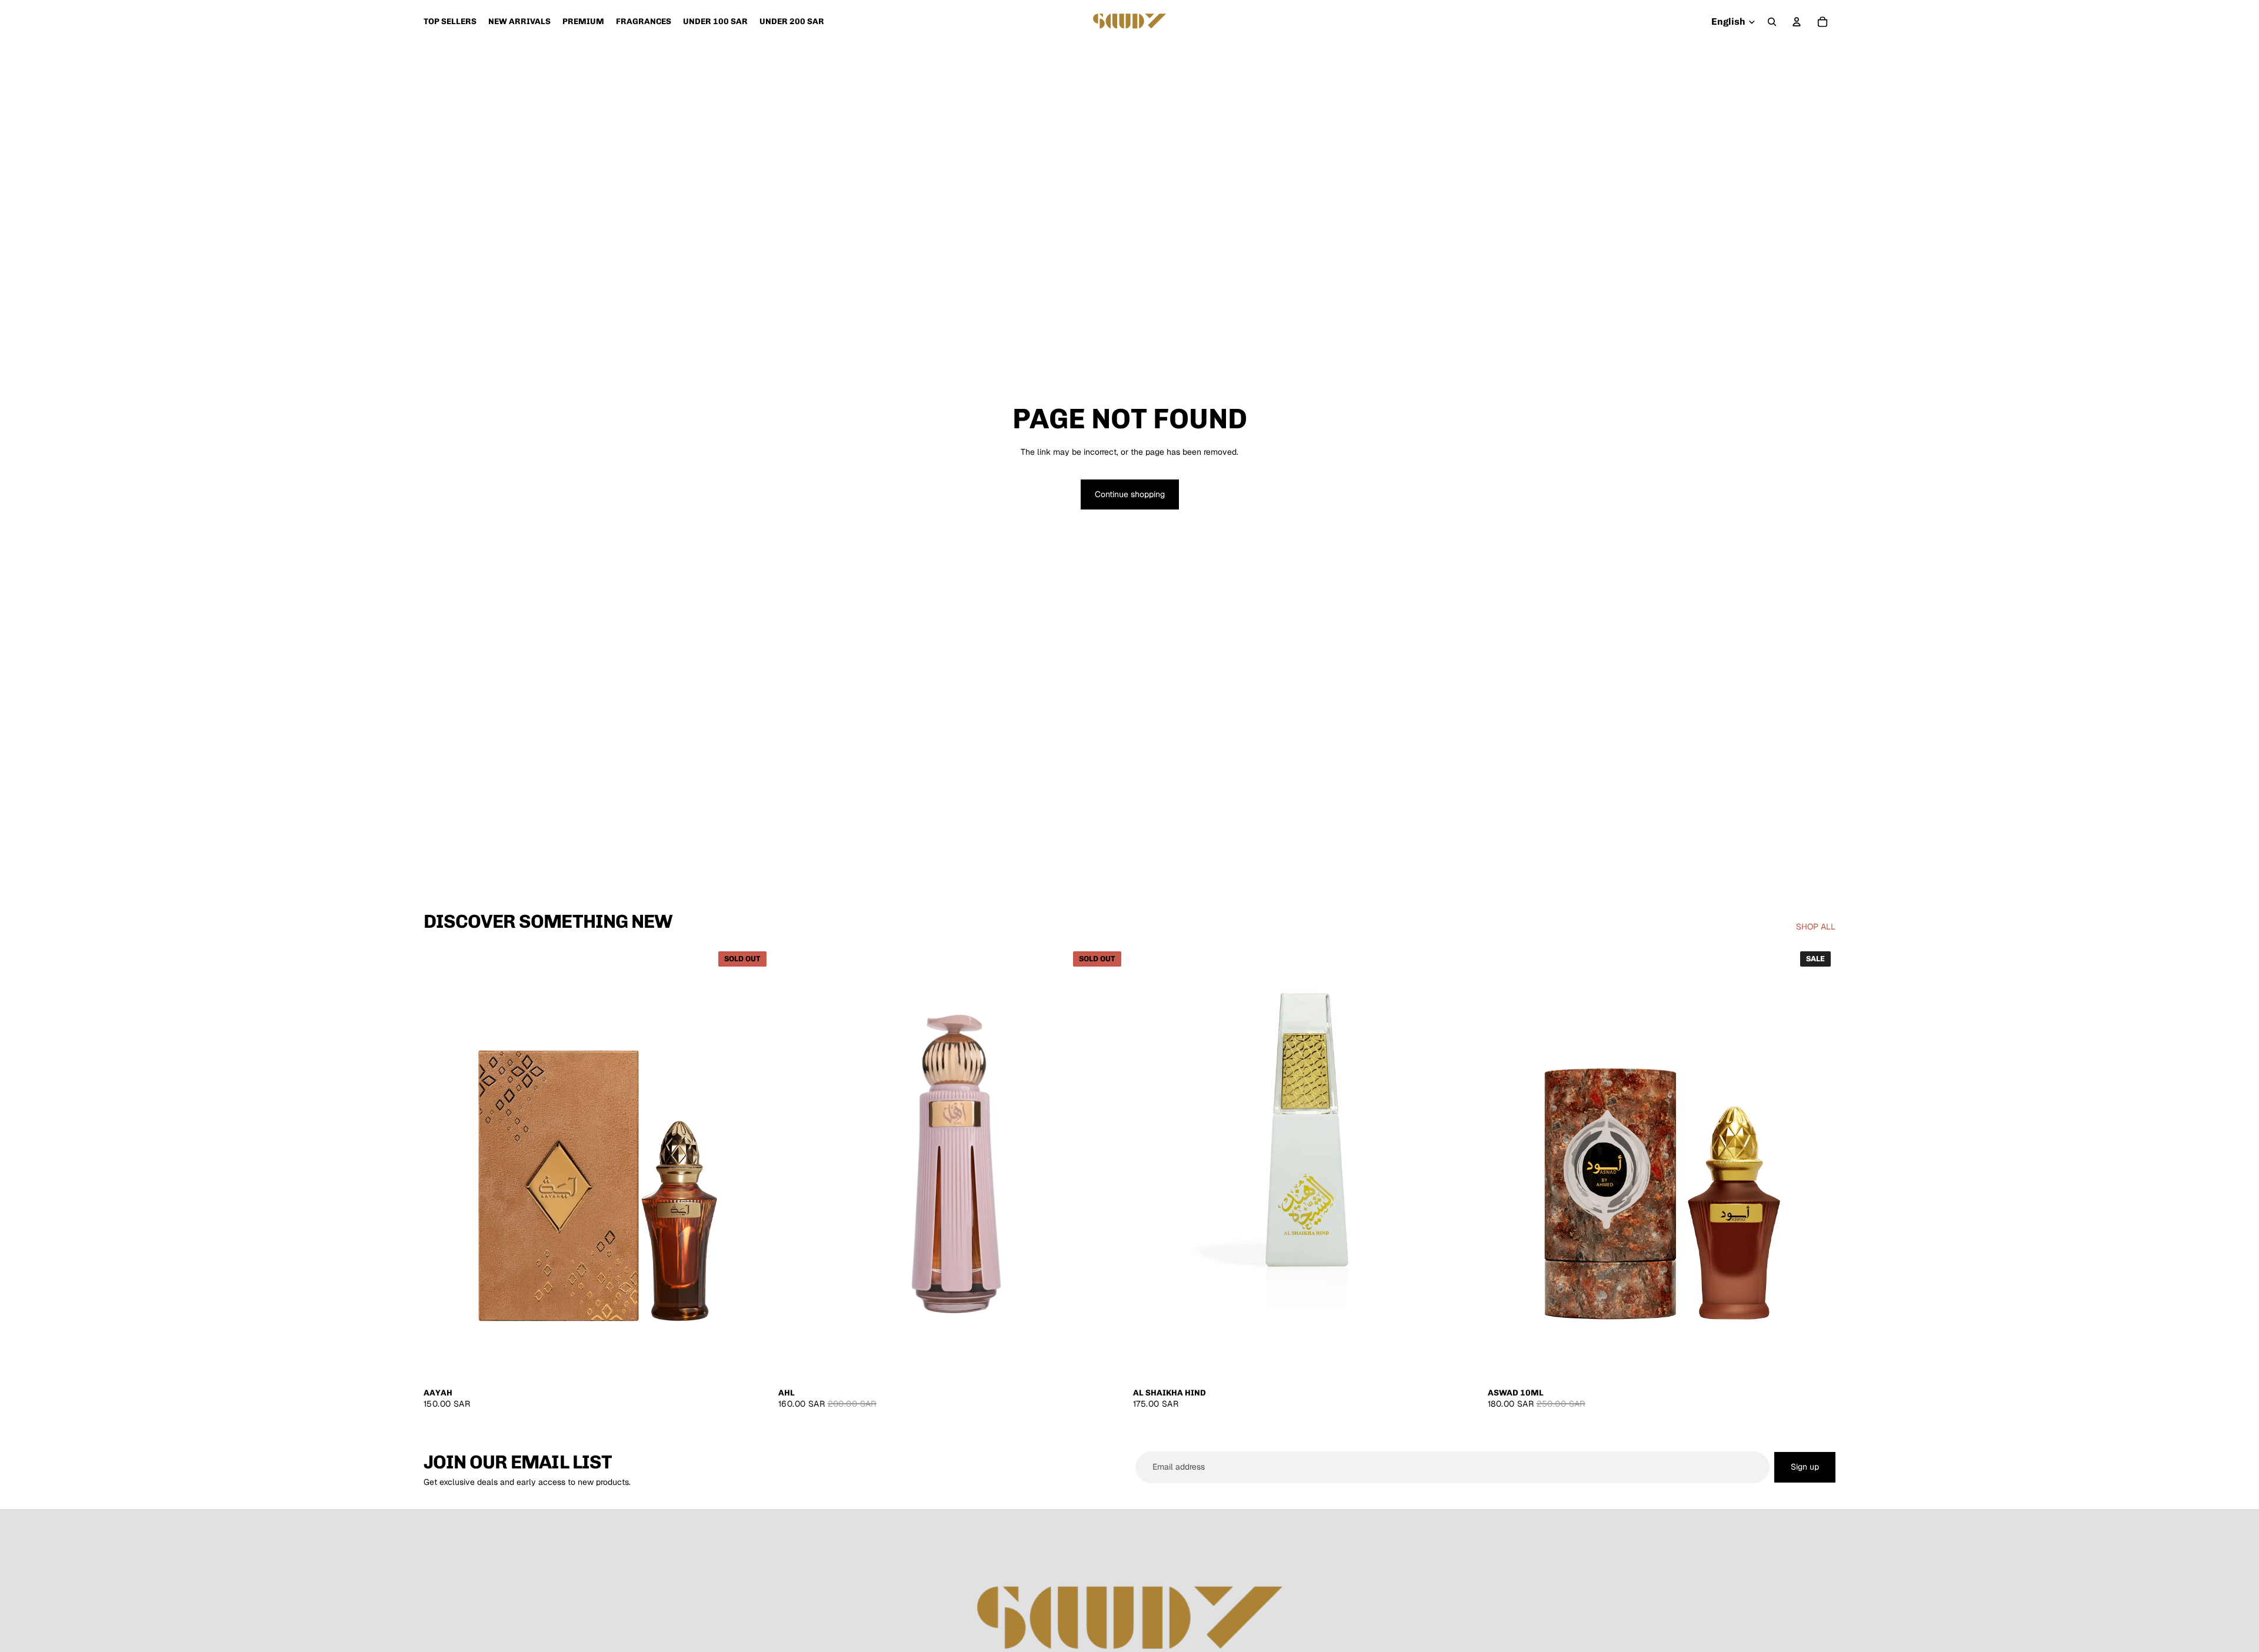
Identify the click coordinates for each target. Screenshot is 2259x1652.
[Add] (1462, 1363)
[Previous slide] (441, 1164)
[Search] (1772, 22)
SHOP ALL (1816, 927)
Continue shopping (1130, 494)
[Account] (1797, 22)
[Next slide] (754, 1164)
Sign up (1805, 1467)
